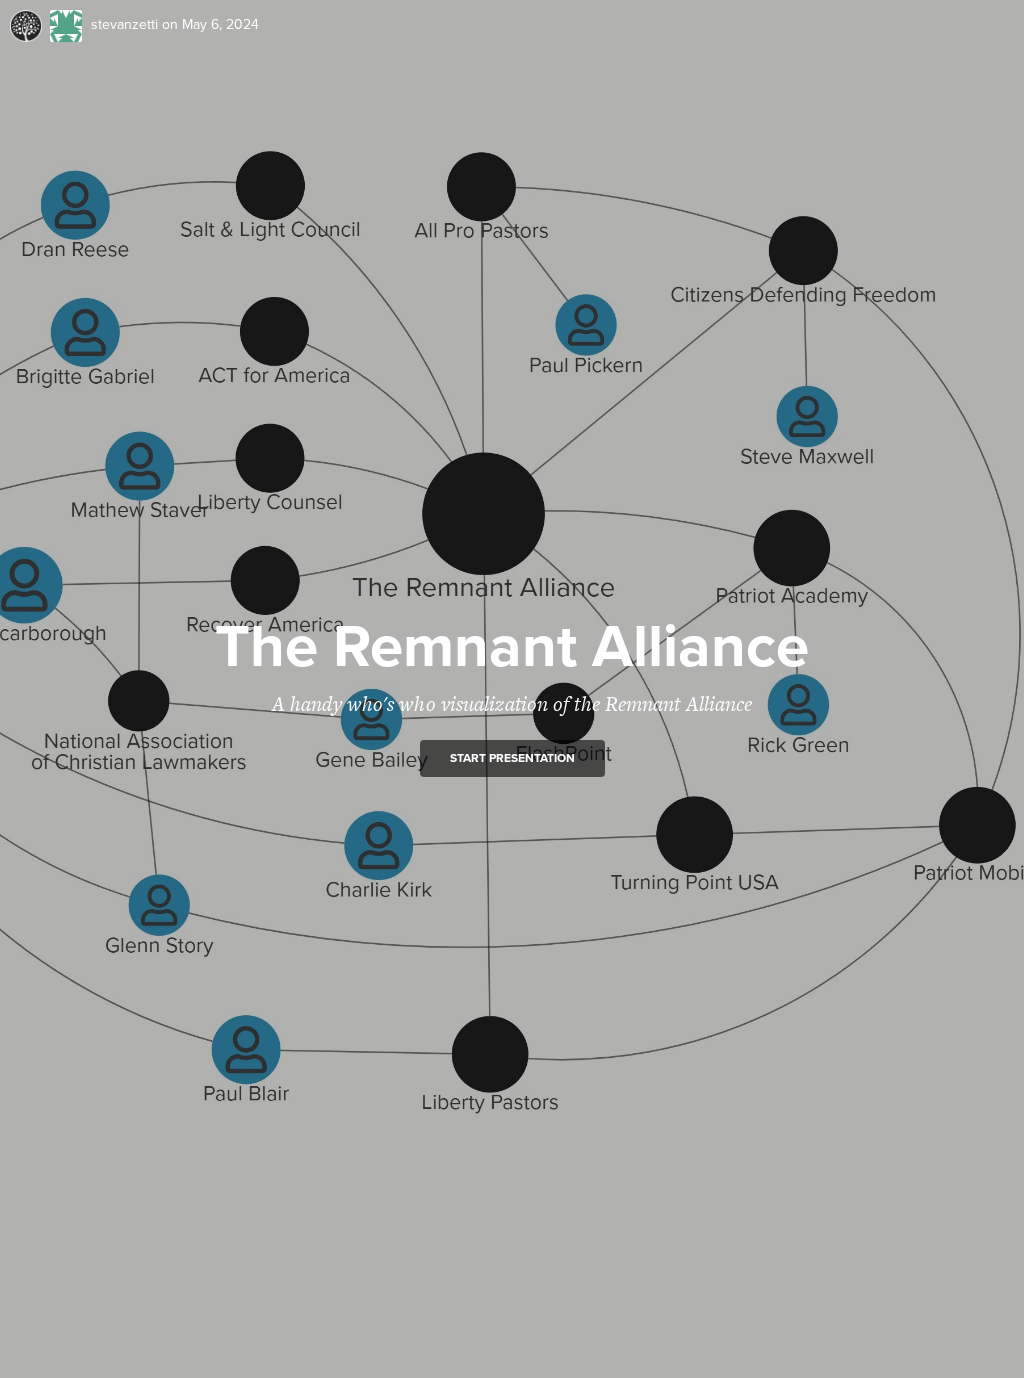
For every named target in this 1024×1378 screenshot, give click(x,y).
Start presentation (512, 758)
